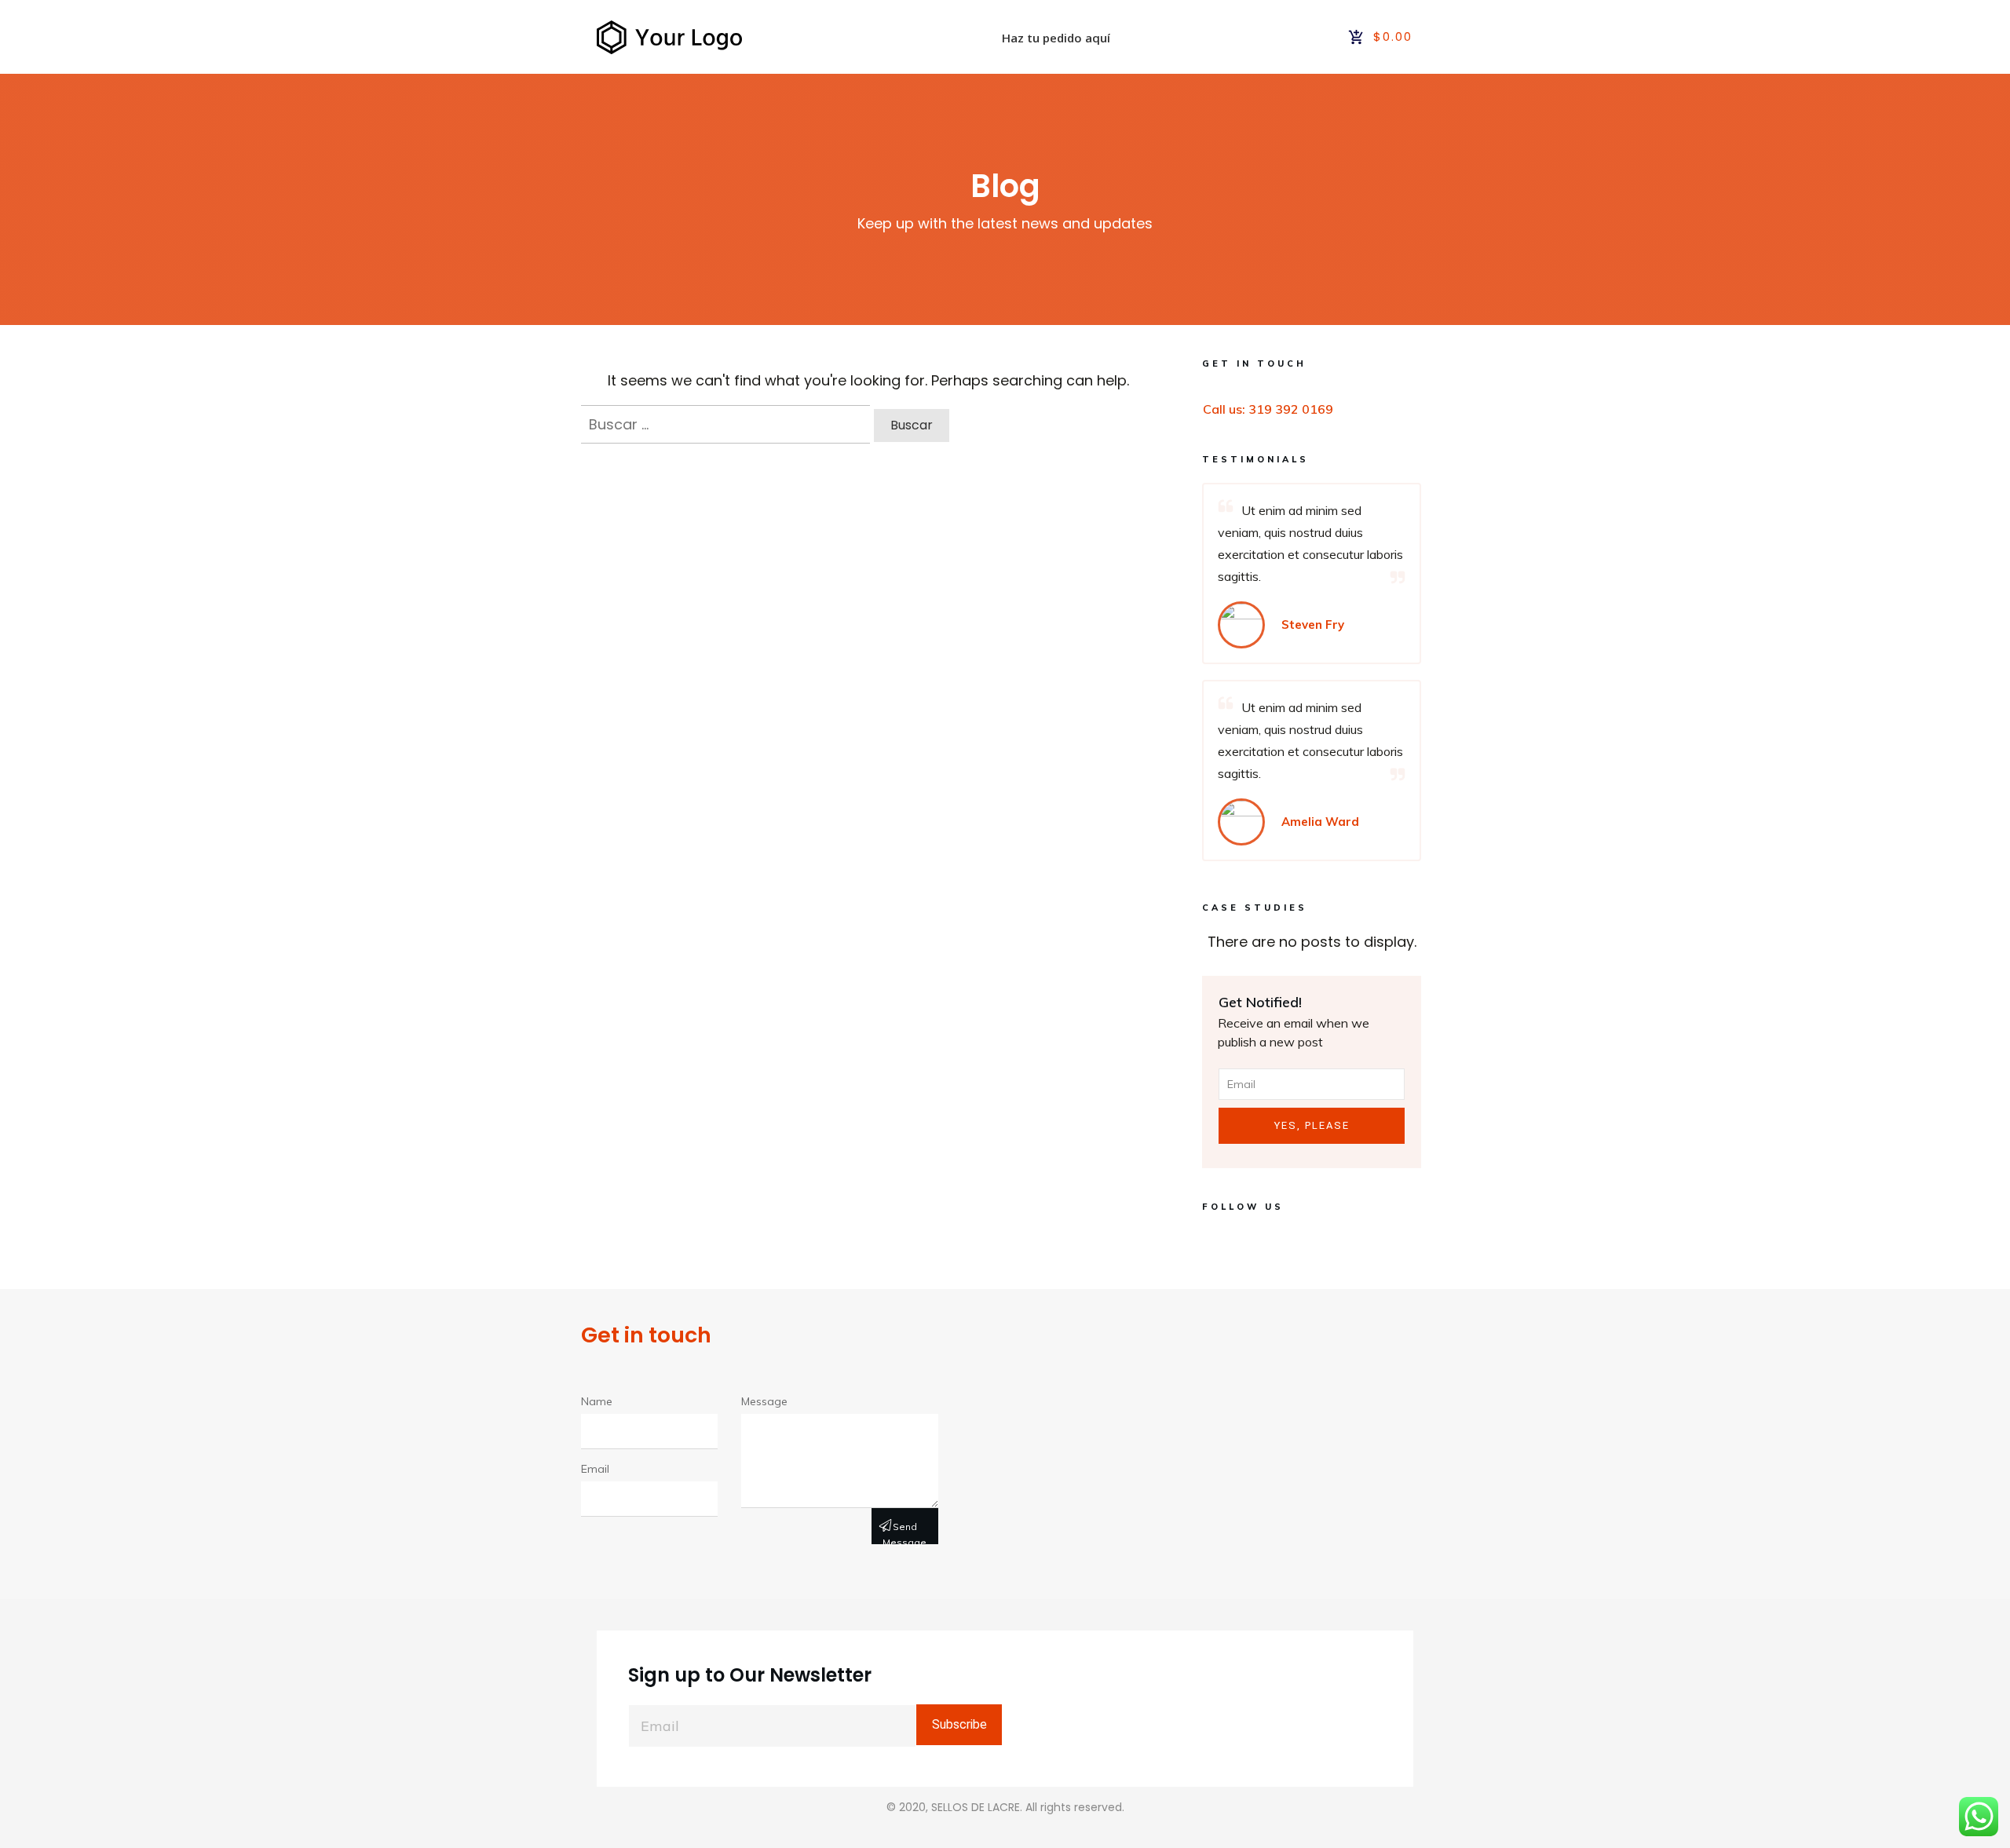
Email (595, 1469)
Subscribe (959, 1724)
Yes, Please (1312, 1125)
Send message (904, 1532)
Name (597, 1401)
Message (764, 1401)
